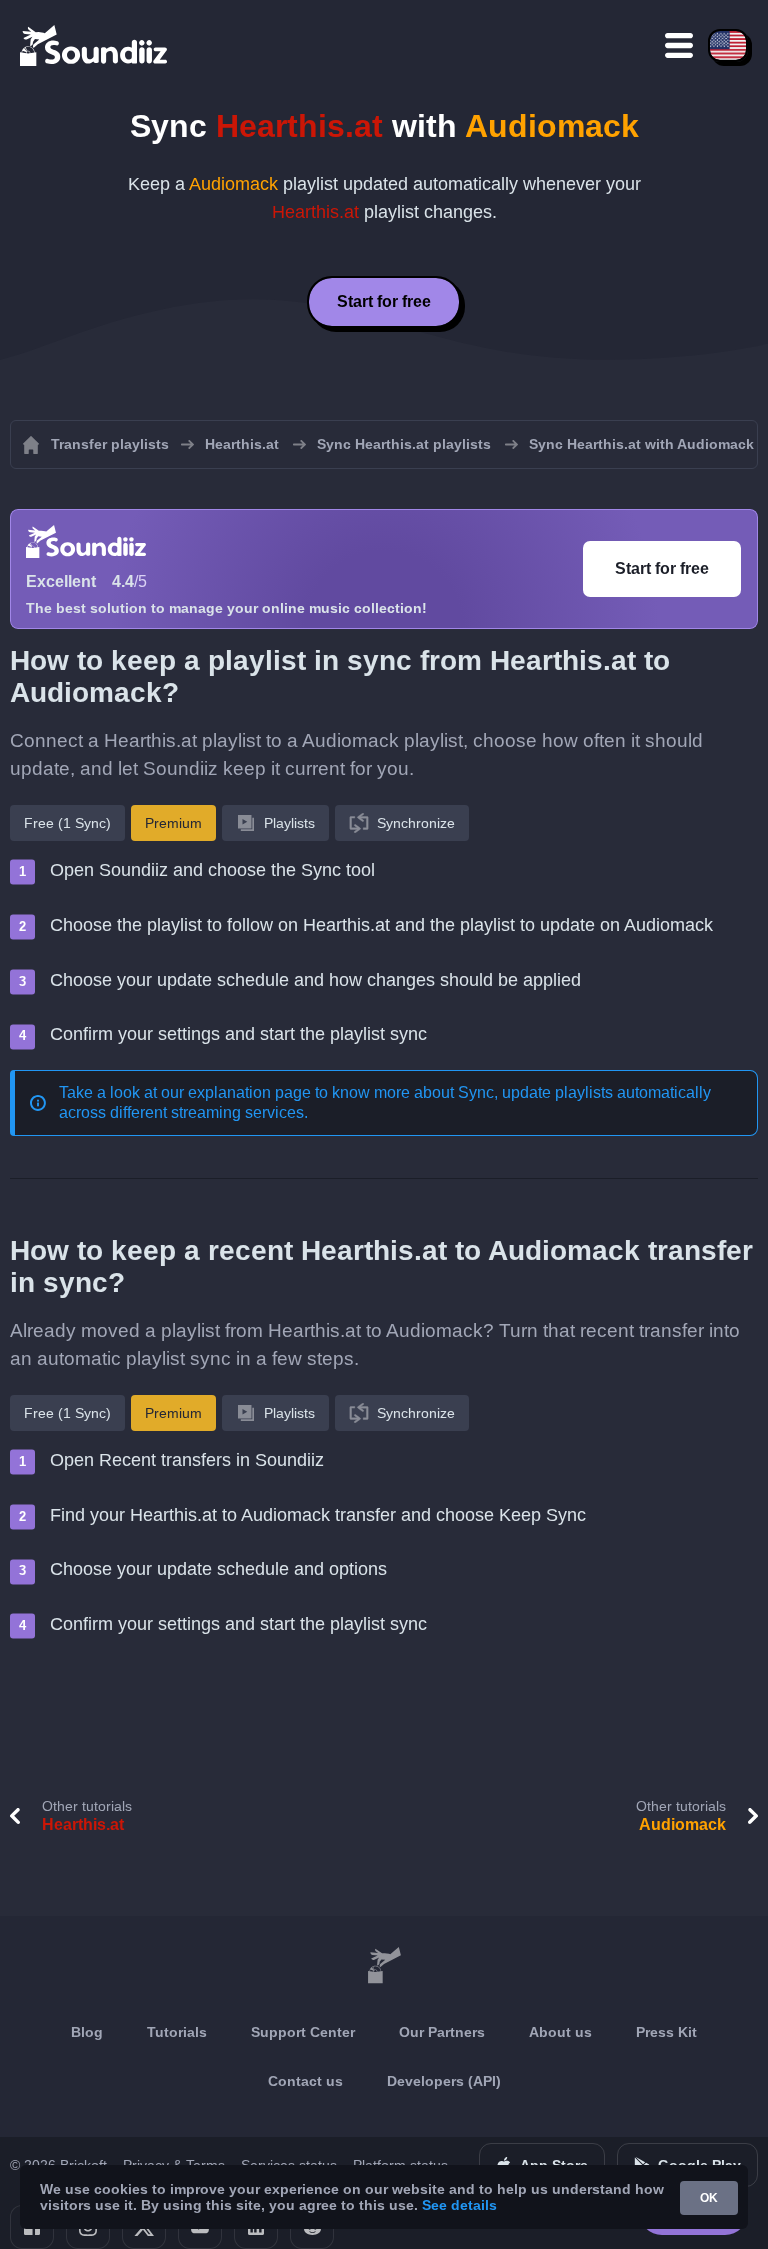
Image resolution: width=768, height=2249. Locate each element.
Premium (173, 823)
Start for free (384, 301)
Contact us (305, 2081)
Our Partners (442, 2032)
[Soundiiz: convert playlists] (384, 1966)
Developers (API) (444, 2081)
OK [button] (709, 2198)
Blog (87, 2032)
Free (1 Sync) (67, 823)
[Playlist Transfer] (95, 45)
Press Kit (666, 2032)
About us (560, 2032)
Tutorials (177, 2032)
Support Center (303, 2032)
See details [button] (459, 2205)
